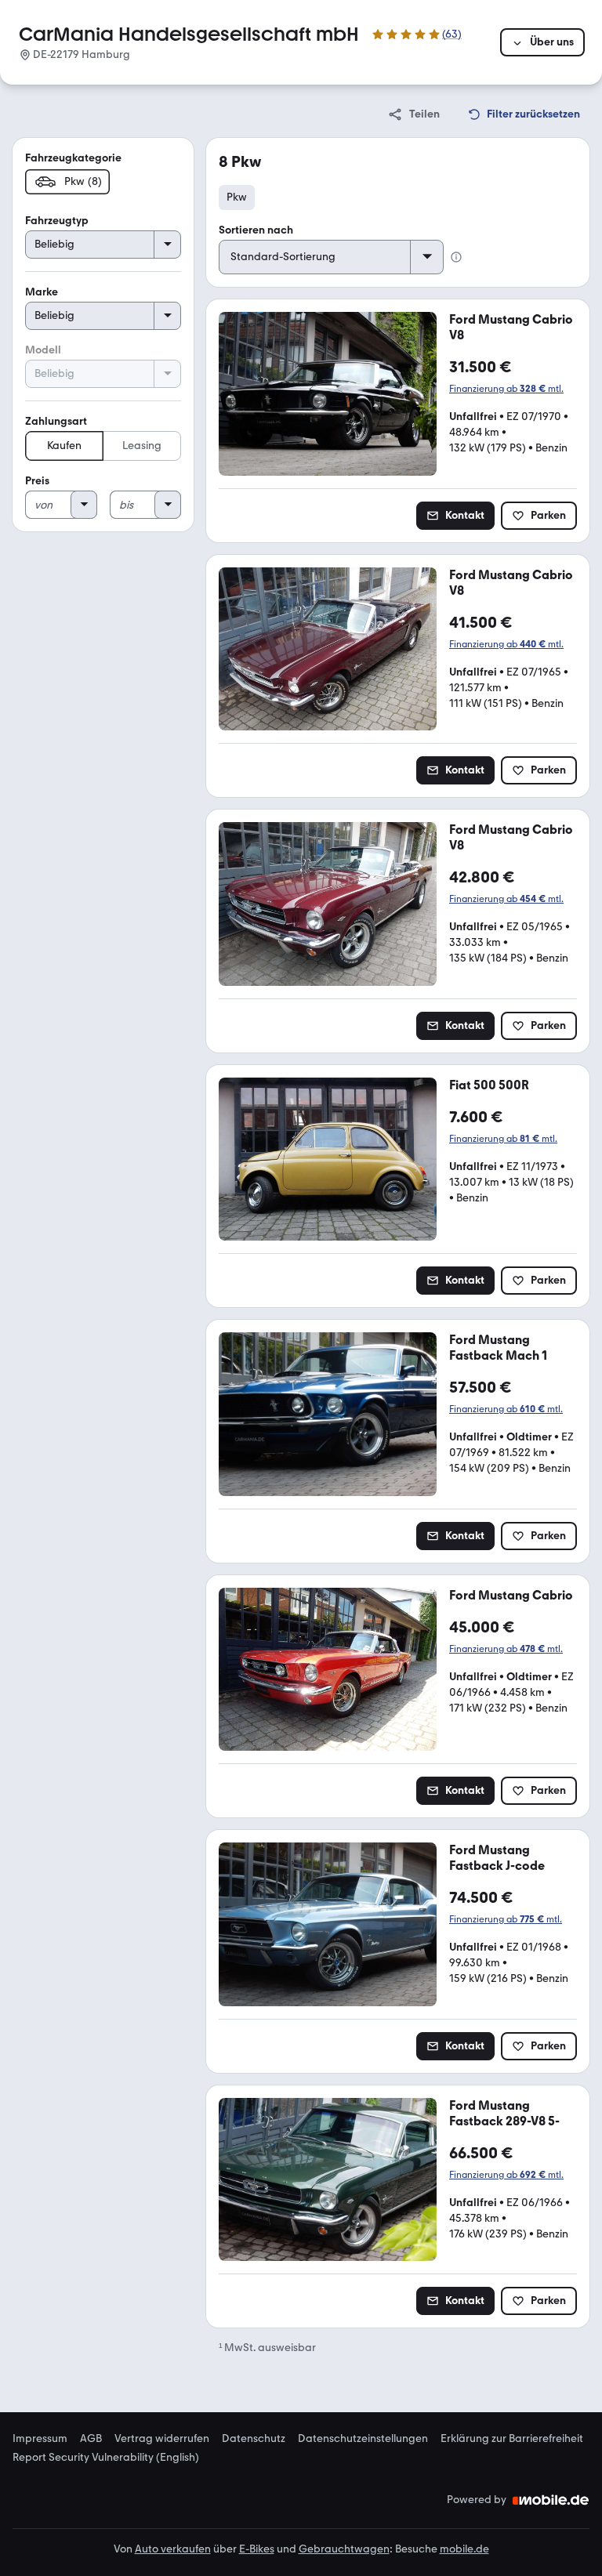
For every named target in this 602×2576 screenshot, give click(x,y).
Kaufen (64, 446)
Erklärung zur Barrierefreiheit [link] (512, 2439)
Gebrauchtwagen (344, 2549)
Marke (42, 292)
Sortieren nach (256, 230)
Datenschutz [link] (254, 2439)
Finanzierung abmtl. (506, 389)
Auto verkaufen (173, 2549)
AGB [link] (91, 2439)
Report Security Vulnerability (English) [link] (106, 2458)
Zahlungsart (56, 421)
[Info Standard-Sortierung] (456, 257)
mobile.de (464, 2549)
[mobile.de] (551, 2500)
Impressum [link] (40, 2439)
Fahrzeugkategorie (73, 158)
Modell (43, 350)
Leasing (142, 446)
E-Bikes (257, 2549)
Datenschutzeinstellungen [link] (363, 2439)
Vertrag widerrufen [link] (162, 2439)
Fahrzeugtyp (57, 221)
